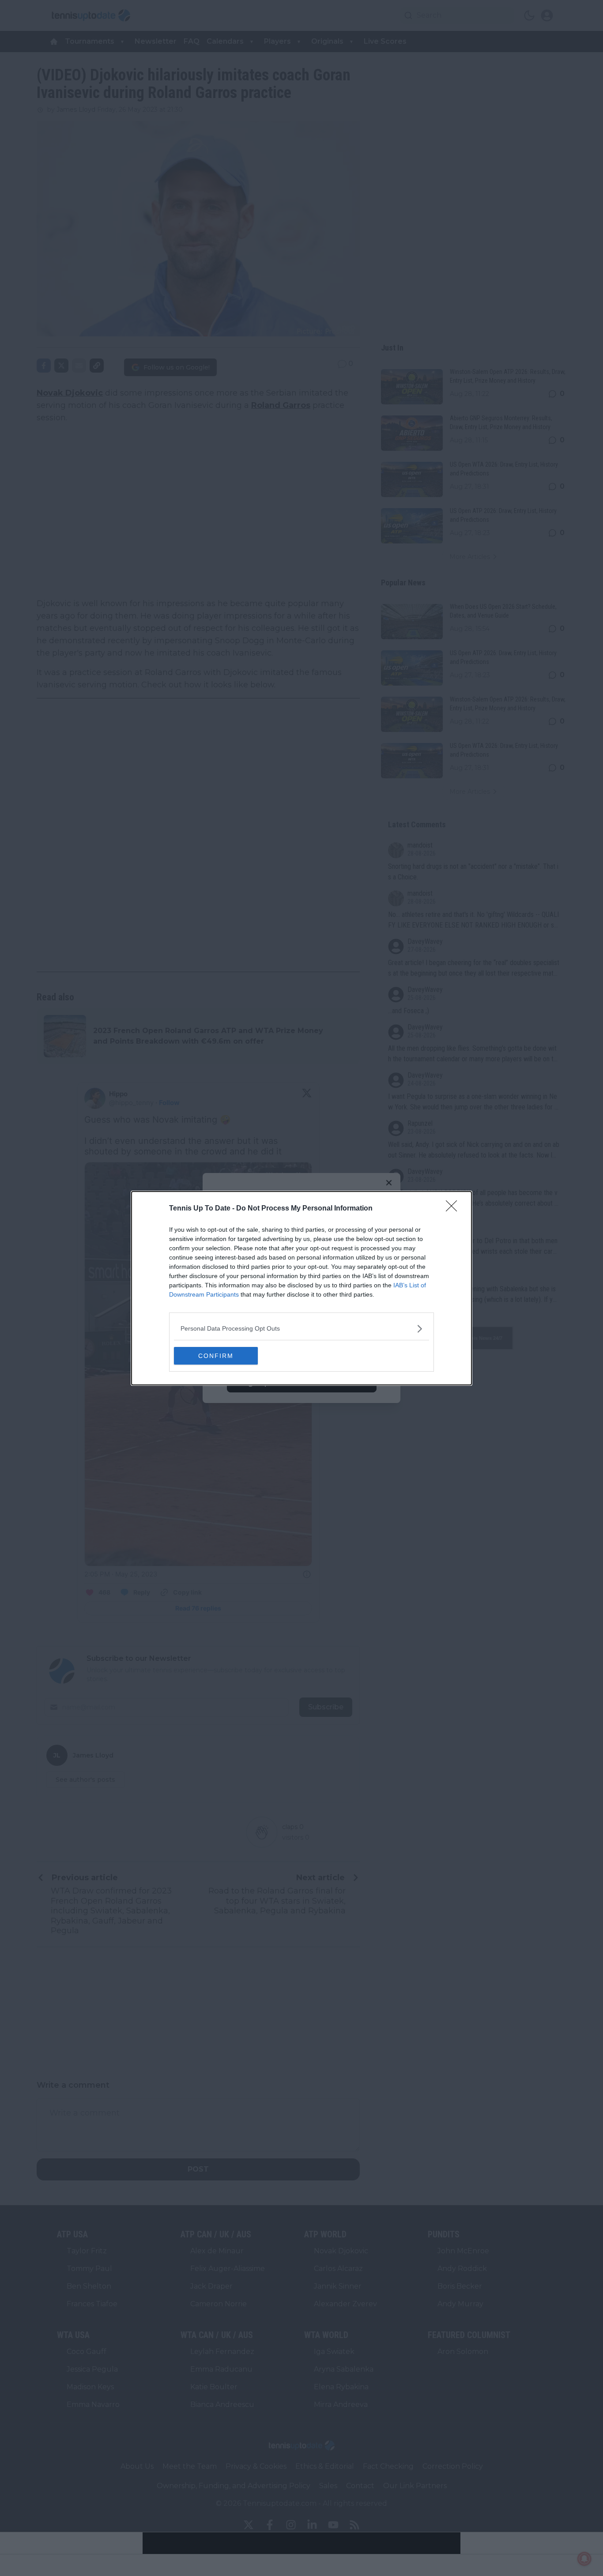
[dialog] (301, 1288)
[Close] (454, 1209)
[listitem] (301, 1329)
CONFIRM (216, 1356)
